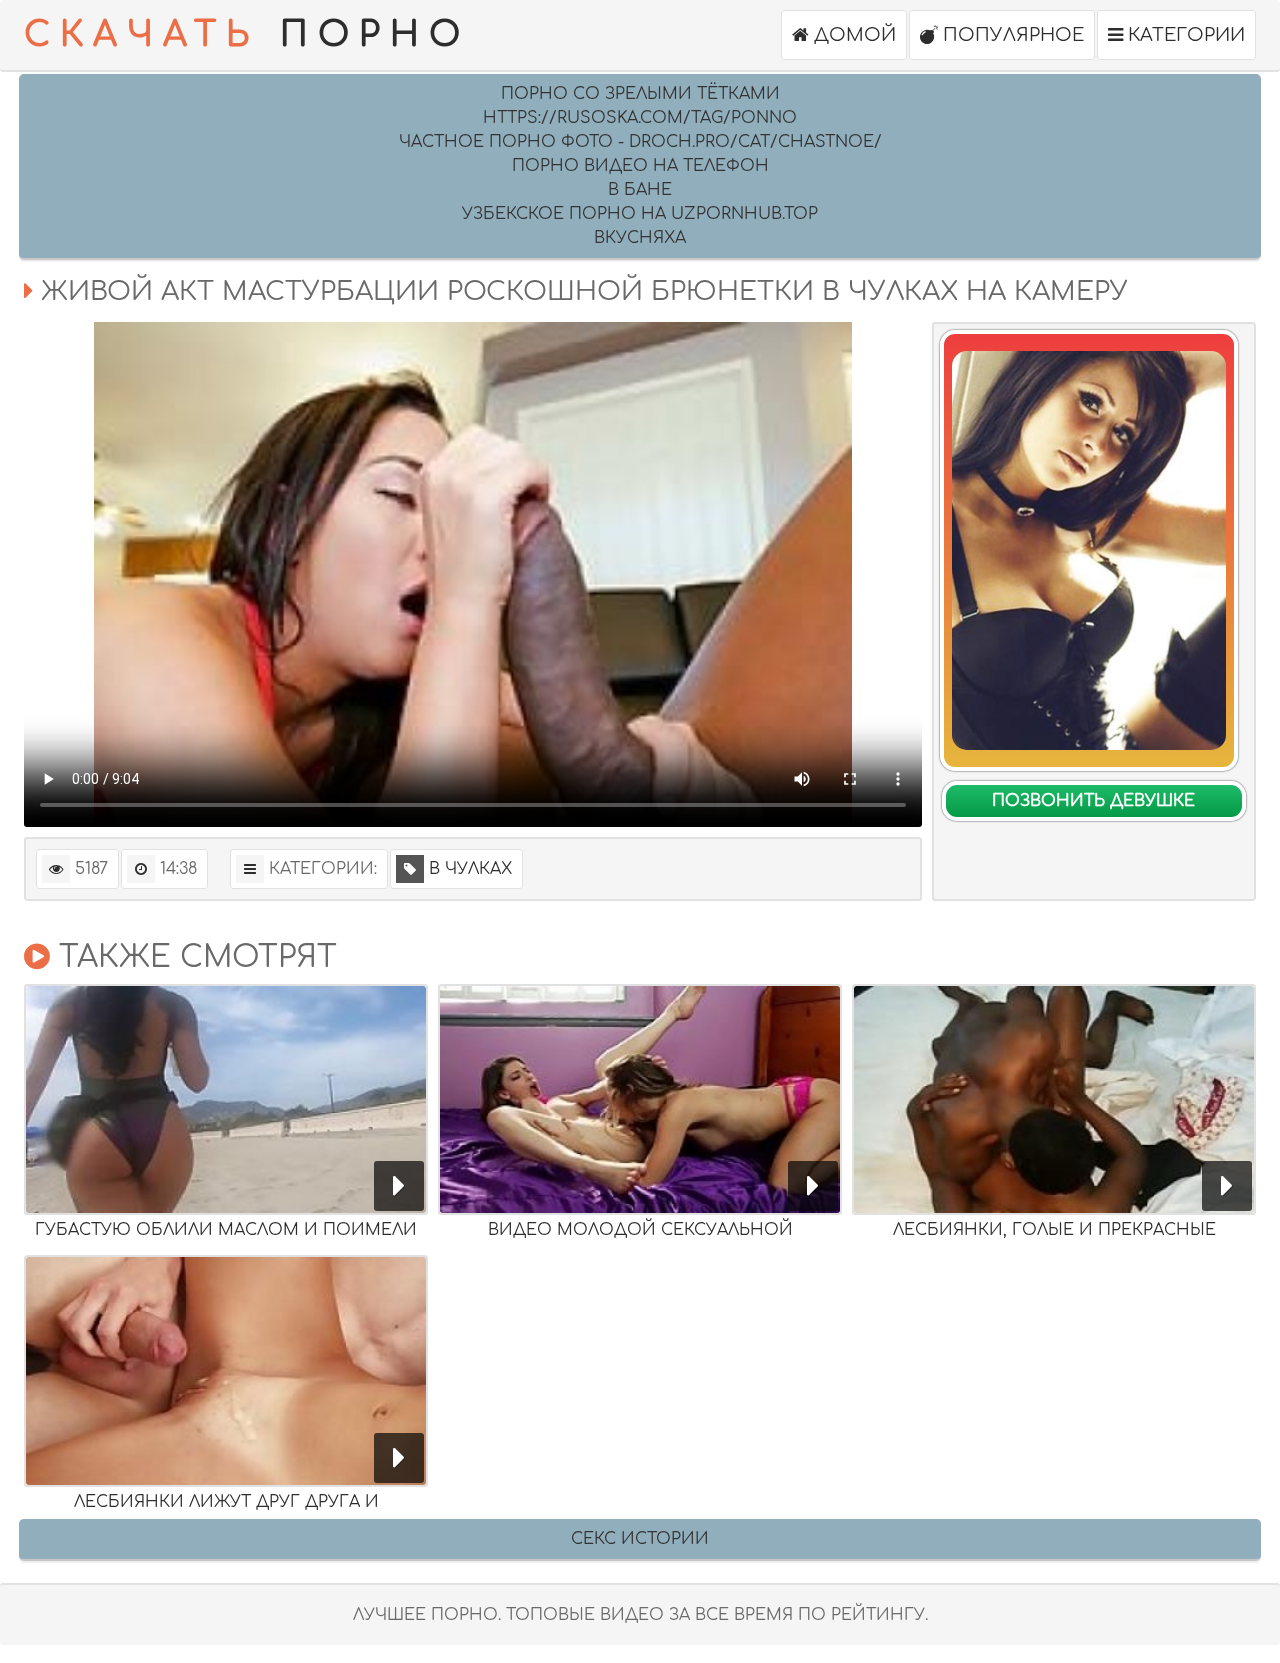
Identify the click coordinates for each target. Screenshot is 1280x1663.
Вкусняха (640, 238)
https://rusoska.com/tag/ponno (640, 118)
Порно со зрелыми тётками (640, 94)
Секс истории (640, 1539)
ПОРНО (247, 35)
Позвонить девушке (1093, 801)
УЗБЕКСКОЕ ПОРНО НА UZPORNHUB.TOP (640, 214)
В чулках (470, 869)
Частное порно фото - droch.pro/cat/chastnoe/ (640, 142)
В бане (640, 190)
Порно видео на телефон (640, 166)
